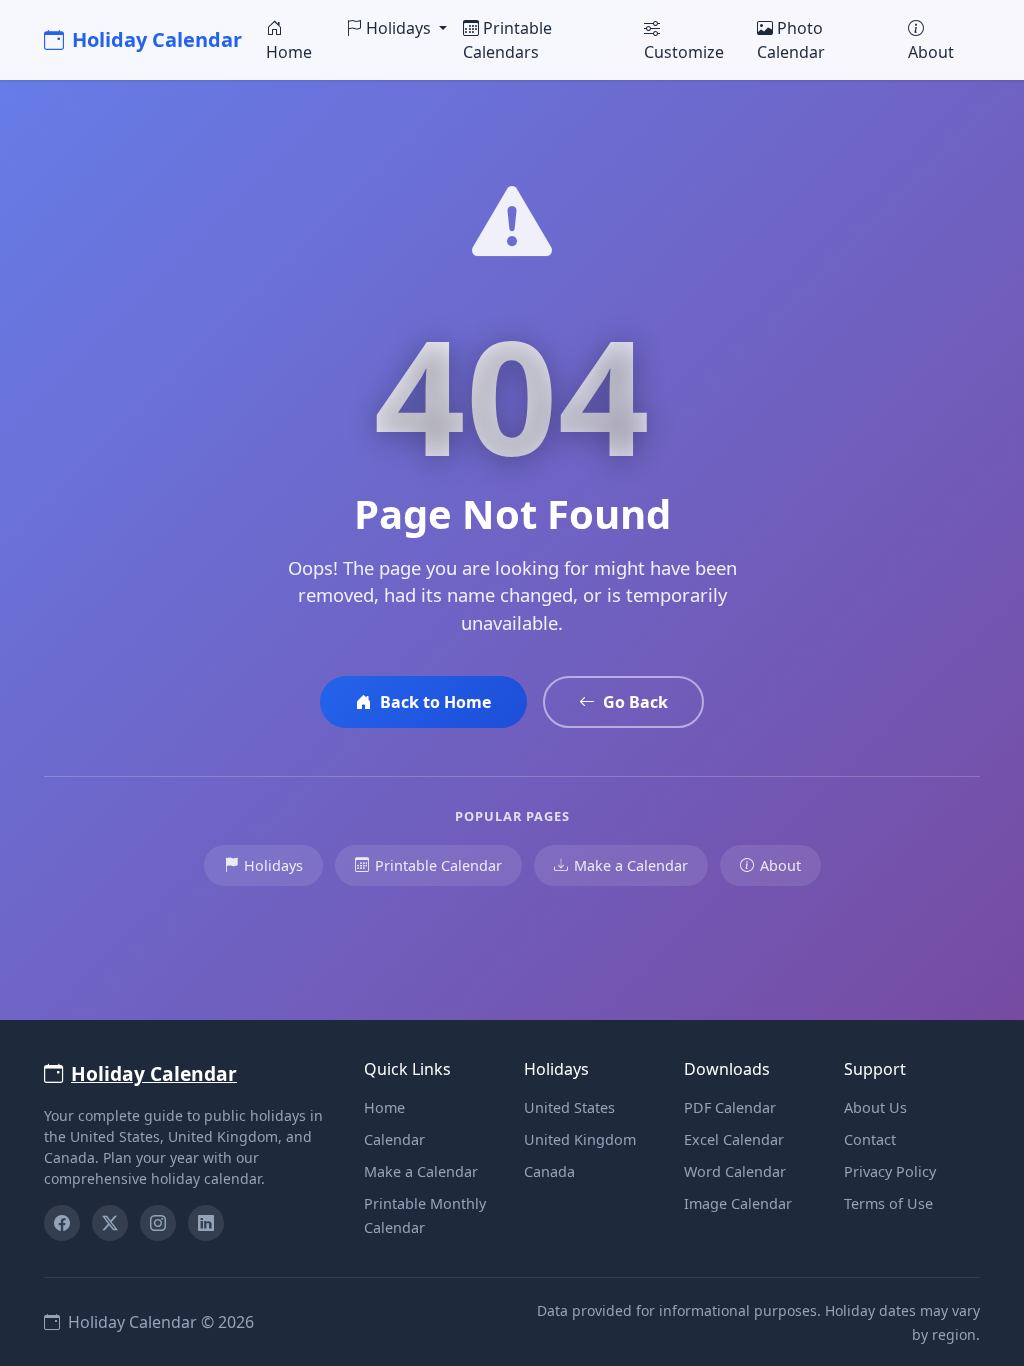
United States (569, 1107)
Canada (549, 1171)
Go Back (635, 702)
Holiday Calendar (157, 39)
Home (289, 52)
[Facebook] (62, 1223)
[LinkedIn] (206, 1223)
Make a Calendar (631, 865)
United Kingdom (580, 1139)
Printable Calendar (438, 865)
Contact (870, 1139)
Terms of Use (888, 1203)
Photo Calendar (791, 40)
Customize (684, 52)
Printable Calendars (507, 40)
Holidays (273, 865)
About (931, 52)
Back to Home (435, 702)
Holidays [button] (400, 28)
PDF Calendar (730, 1107)
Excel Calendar (734, 1139)
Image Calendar (738, 1203)
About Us (875, 1107)
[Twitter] (110, 1223)
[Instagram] (158, 1223)
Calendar (394, 1139)
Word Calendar (735, 1171)
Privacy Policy (890, 1171)
